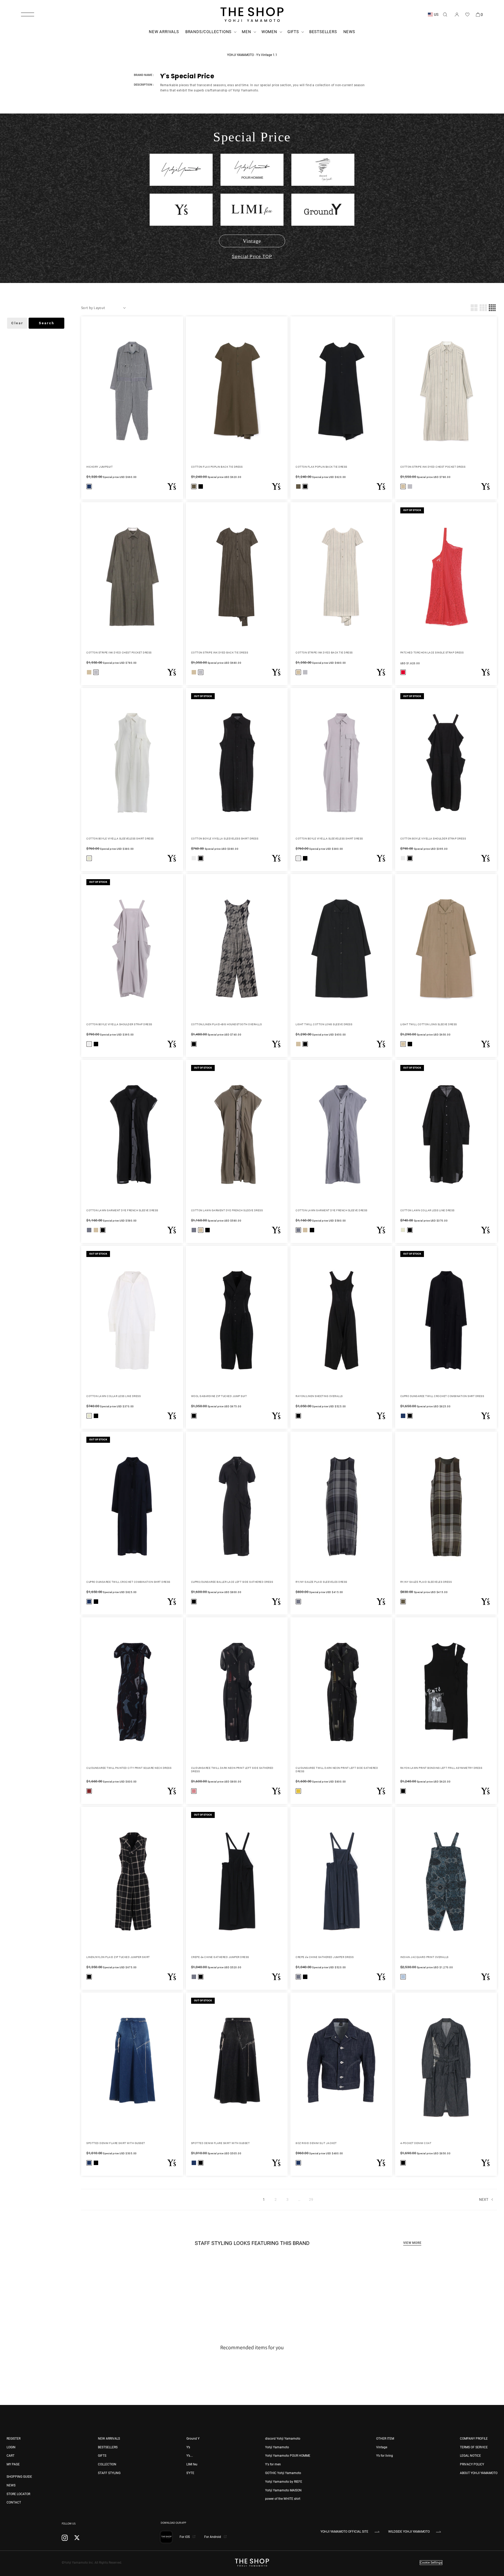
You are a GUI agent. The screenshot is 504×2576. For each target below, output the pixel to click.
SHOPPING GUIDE (19, 2477)
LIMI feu (192, 2464)
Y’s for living (385, 2456)
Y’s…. (190, 2456)
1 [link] (264, 2199)
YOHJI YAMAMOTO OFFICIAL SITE (344, 2532)
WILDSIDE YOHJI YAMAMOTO (409, 2532)
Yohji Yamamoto (277, 2447)
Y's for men (273, 2464)
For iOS (185, 2537)
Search (47, 323)
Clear (17, 323)
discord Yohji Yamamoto (283, 2439)
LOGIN (11, 2447)
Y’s (188, 2447)
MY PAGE (13, 2464)
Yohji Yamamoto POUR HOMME (288, 2456)
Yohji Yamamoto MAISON (283, 2490)
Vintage (252, 241)
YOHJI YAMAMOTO (240, 55)
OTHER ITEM (385, 2439)
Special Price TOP (252, 257)
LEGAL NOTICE (470, 2456)
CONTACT (14, 2502)
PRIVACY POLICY (472, 2464)
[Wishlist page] (467, 14)
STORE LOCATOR (18, 2494)
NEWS (11, 2485)
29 (311, 2199)
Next (484, 2199)
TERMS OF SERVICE (474, 2447)
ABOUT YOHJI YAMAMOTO (479, 2473)
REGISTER (14, 2439)
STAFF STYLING (109, 2473)
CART (10, 2456)
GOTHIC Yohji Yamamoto (283, 2473)
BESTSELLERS (108, 2447)
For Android (213, 2537)
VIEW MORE (412, 2243)
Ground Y (193, 2439)
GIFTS (102, 2456)
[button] (28, 14)
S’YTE (190, 2473)
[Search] (445, 14)
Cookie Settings (431, 2563)
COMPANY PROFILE (474, 2439)
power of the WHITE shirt (283, 2499)
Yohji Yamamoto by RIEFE (284, 2482)
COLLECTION (107, 2464)
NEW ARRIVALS (109, 2439)
